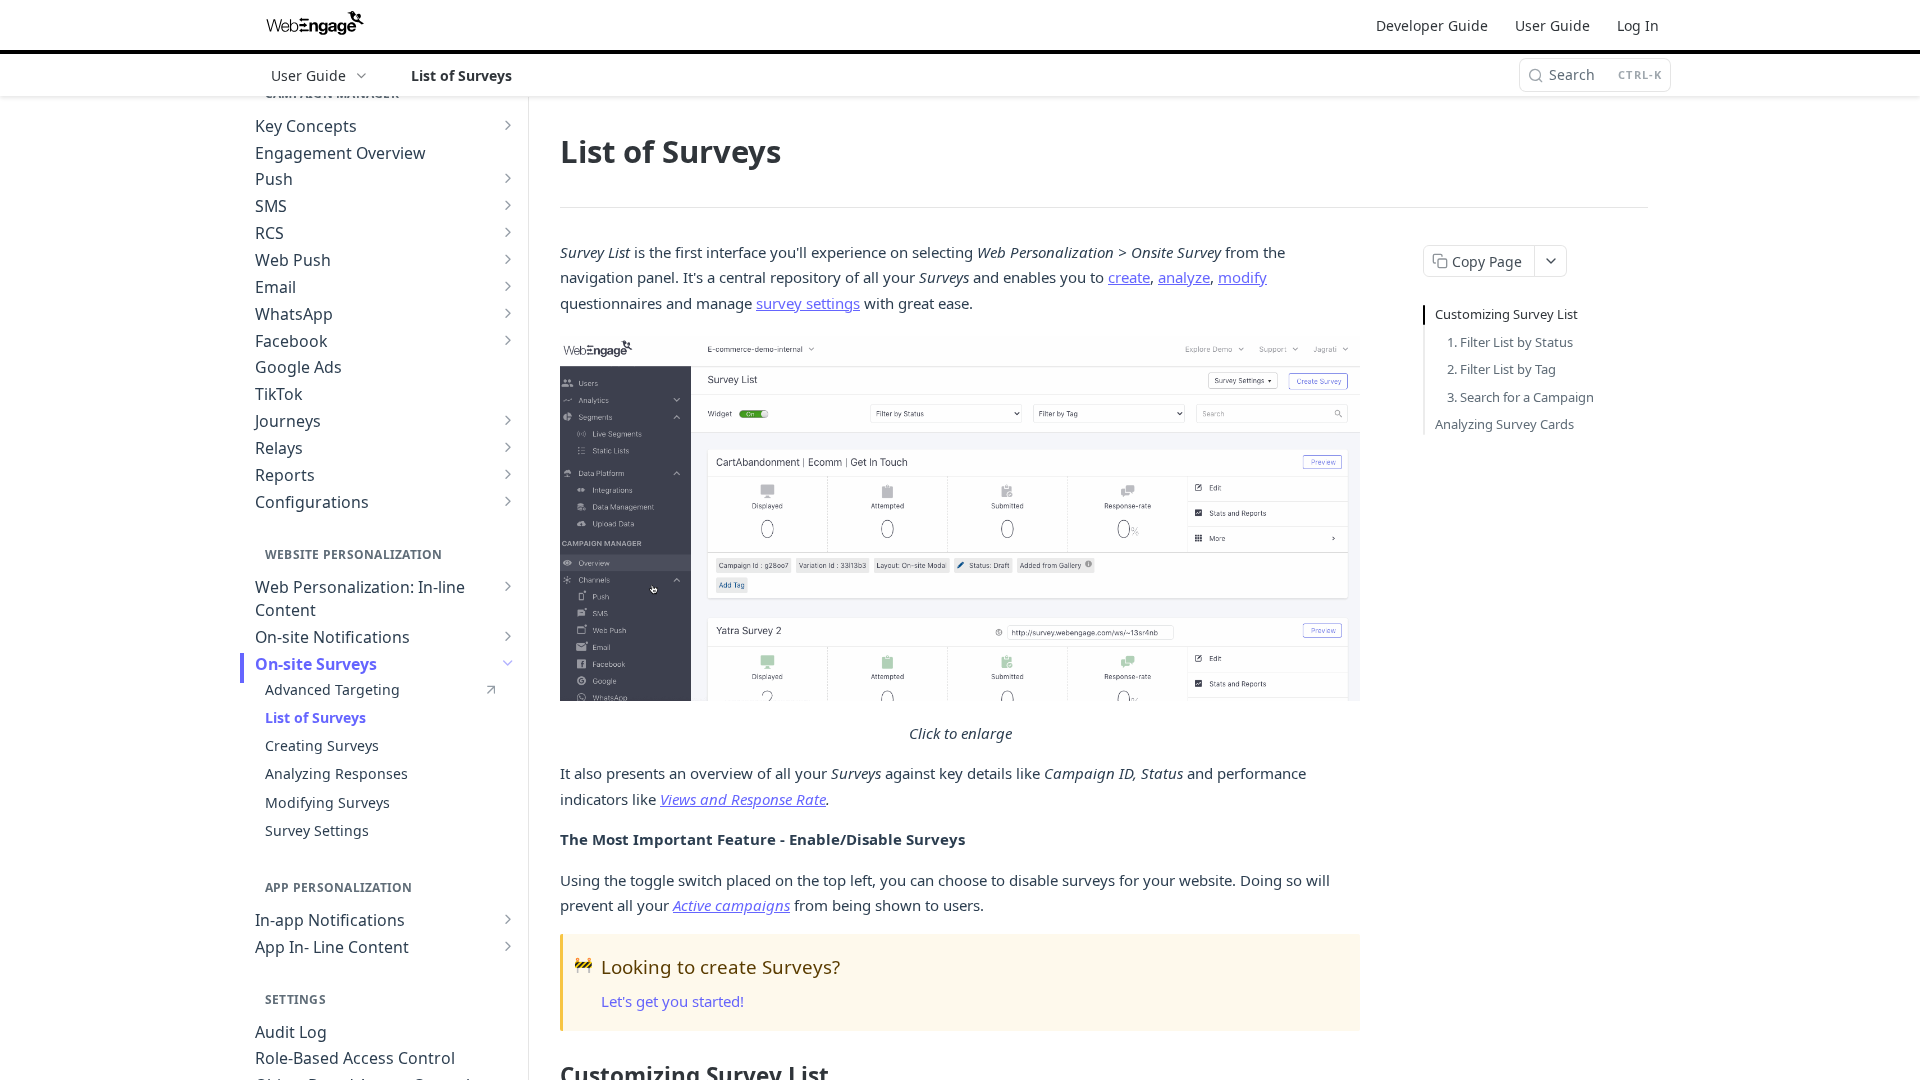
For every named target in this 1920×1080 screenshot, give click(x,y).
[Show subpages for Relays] (508, 447)
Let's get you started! (672, 1001)
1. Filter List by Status (1510, 342)
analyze (1184, 277)
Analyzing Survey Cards (1504, 424)
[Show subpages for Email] (508, 286)
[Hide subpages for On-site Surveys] (508, 663)
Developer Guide (1432, 25)
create (1129, 277)
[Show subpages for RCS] (508, 232)
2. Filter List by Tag (1501, 369)
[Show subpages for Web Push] (508, 259)
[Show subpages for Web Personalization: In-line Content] (508, 586)
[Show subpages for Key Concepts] (508, 125)
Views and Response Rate (743, 799)
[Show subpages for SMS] (508, 205)
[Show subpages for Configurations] (508, 501)
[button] (960, 518)
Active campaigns (731, 905)
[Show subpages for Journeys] (508, 420)
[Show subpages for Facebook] (508, 340)
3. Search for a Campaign (1520, 397)
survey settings (808, 303)
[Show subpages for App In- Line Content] (508, 946)
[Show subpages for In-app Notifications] (508, 919)
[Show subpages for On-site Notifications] (508, 636)
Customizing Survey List (1506, 314)
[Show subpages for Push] (508, 178)
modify (1242, 277)
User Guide (1552, 25)
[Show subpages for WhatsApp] (508, 313)
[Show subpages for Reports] (508, 474)
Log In (1638, 25)
